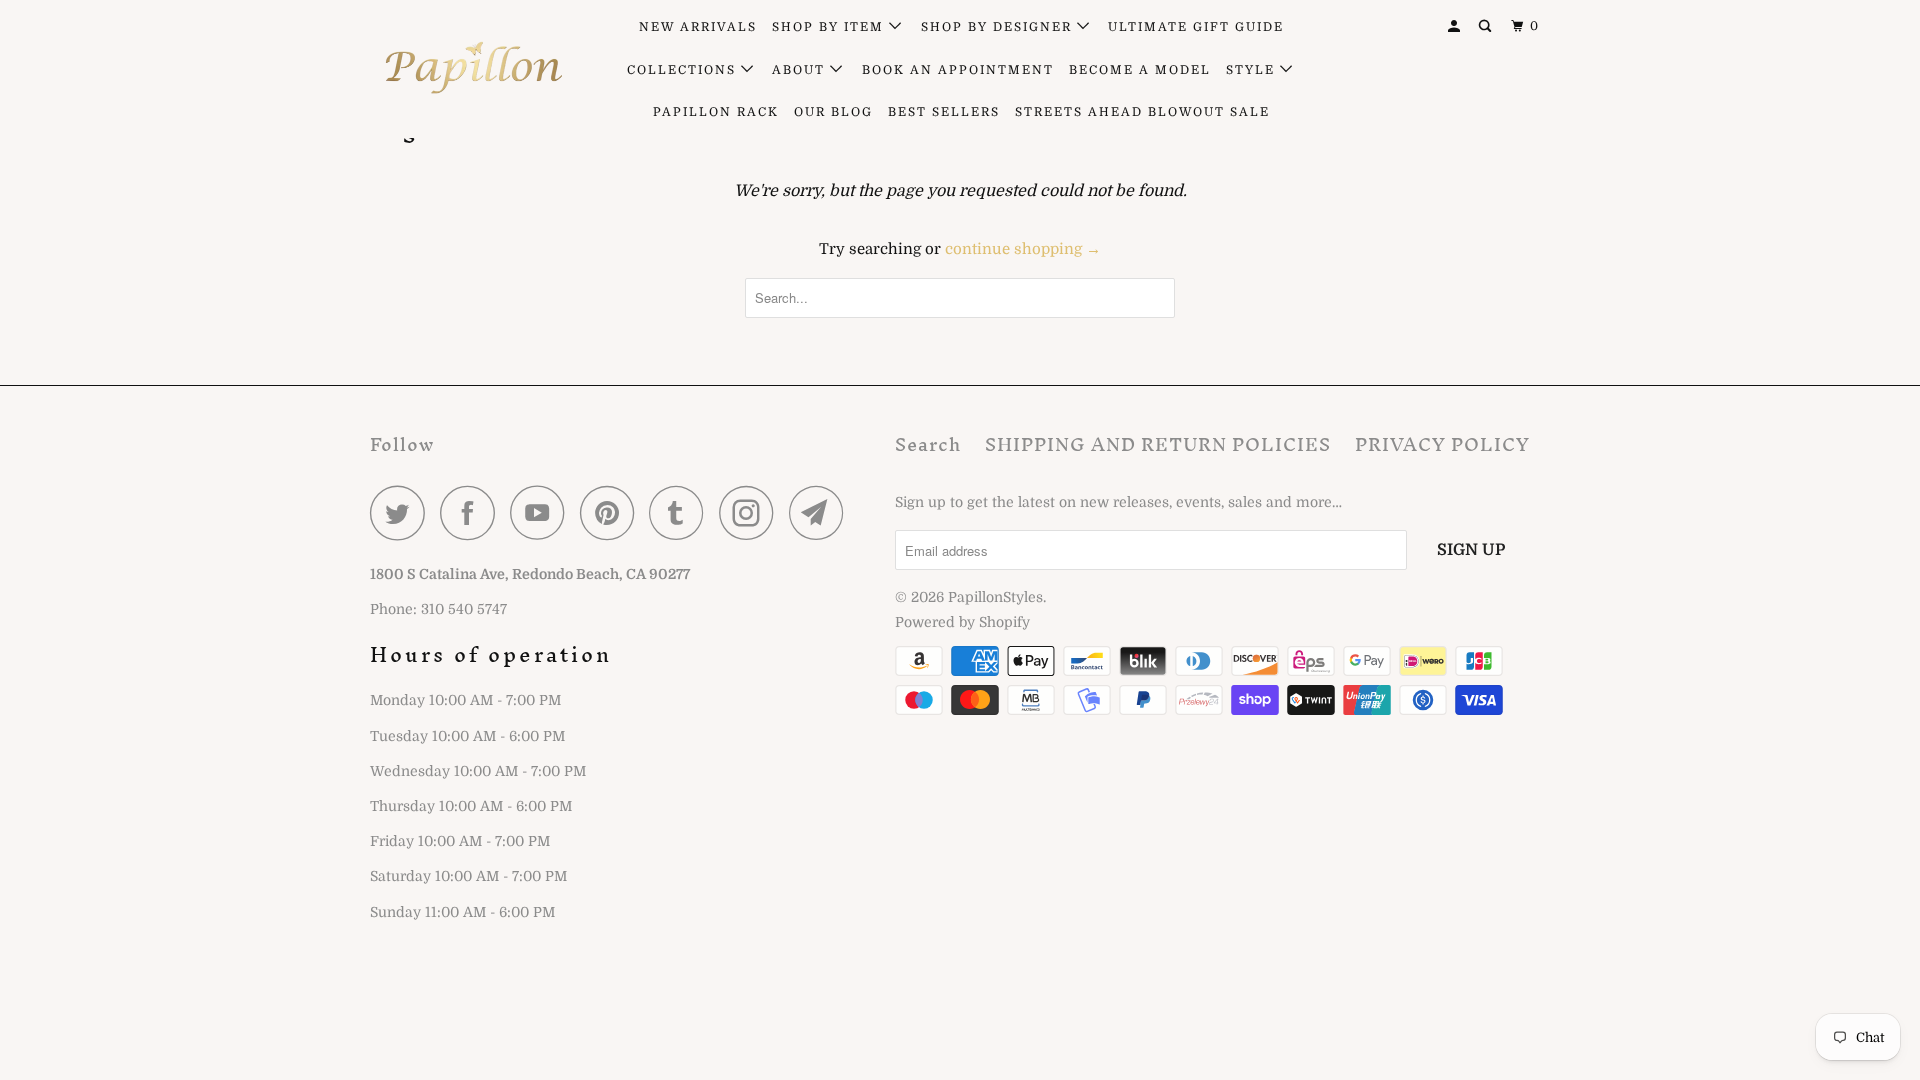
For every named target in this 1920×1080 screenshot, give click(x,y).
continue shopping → (1023, 249)
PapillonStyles (995, 597)
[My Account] (1456, 26)
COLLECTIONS (684, 70)
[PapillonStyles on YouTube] (543, 512)
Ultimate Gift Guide (1196, 27)
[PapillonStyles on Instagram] (752, 512)
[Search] (1487, 26)
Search (928, 444)
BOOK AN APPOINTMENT (958, 70)
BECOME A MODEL (1140, 70)
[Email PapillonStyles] (822, 512)
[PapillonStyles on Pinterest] (612, 512)
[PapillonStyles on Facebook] (473, 512)
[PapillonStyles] (472, 68)
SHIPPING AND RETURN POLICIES (1158, 444)
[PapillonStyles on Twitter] (403, 512)
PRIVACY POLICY (1442, 444)
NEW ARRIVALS (698, 27)
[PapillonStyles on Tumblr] (682, 512)
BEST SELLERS (944, 112)
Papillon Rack (716, 112)
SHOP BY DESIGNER (999, 27)
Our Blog (833, 112)
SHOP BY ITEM (830, 27)
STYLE (1253, 70)
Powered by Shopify (962, 622)
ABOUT (801, 70)
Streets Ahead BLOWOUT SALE (1142, 112)
